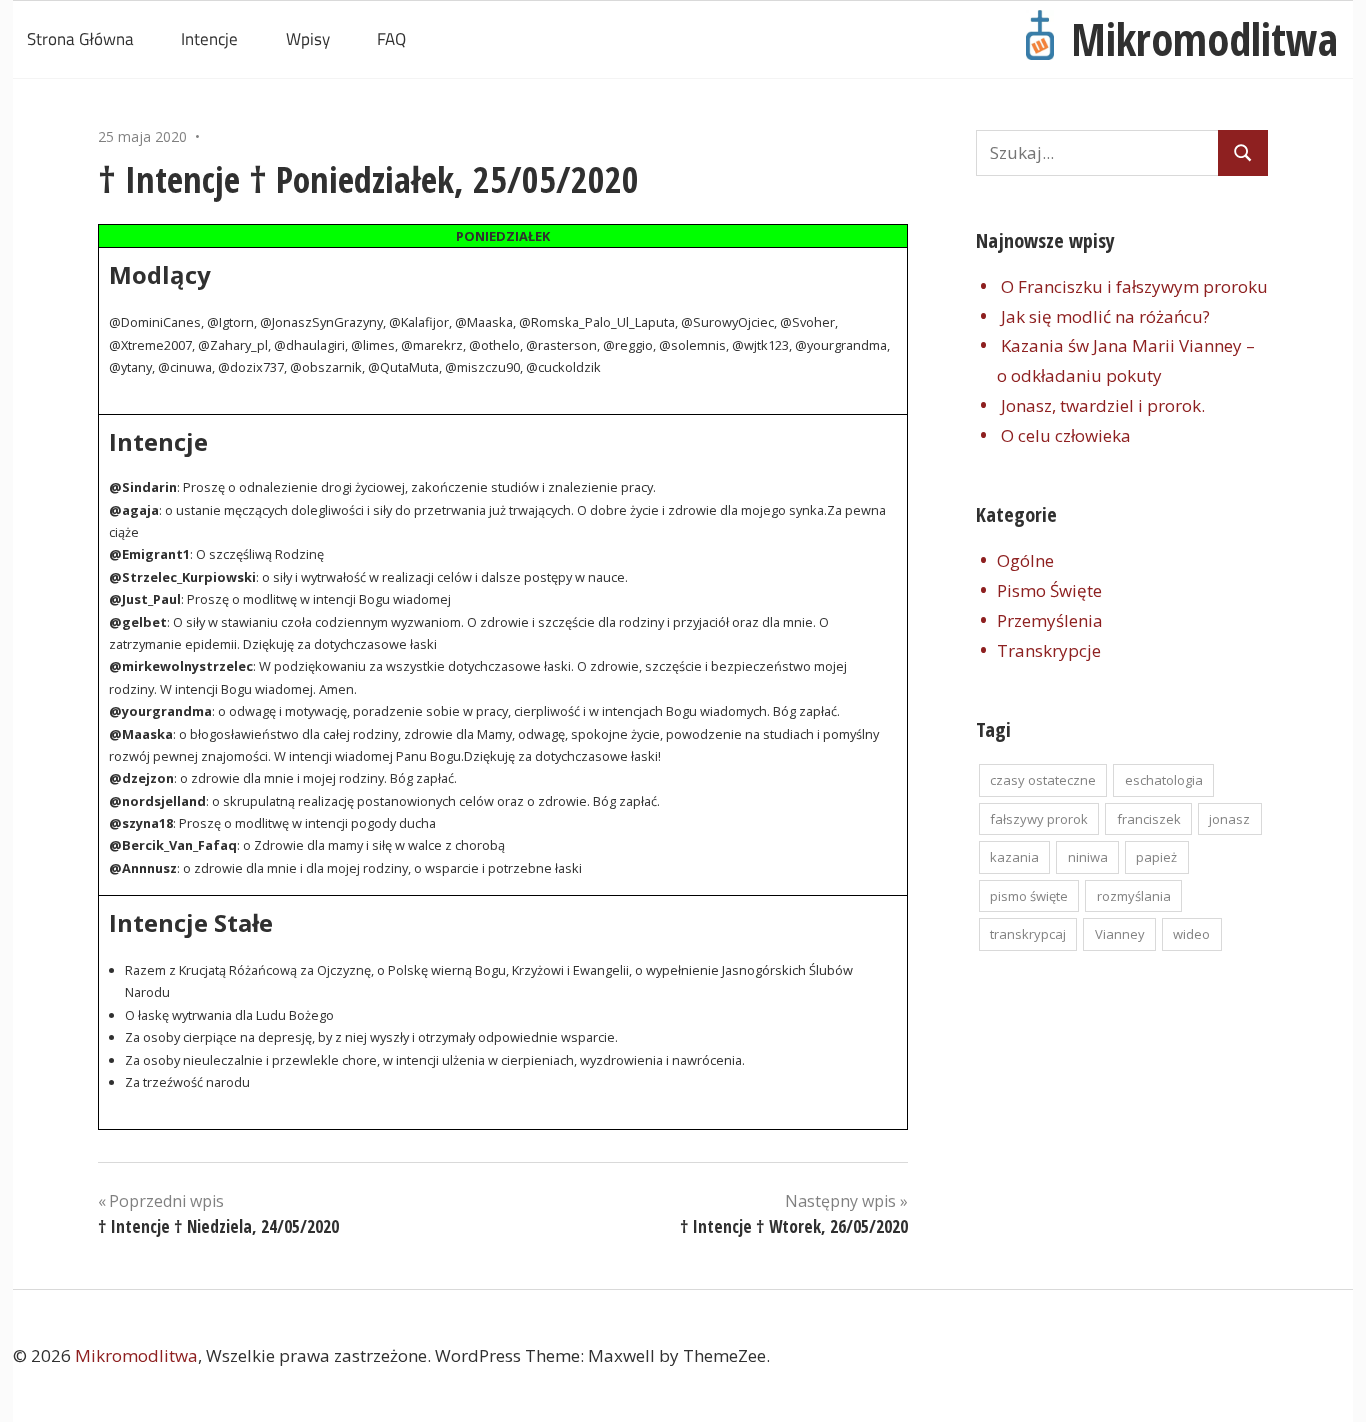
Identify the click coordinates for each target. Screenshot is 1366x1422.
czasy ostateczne (1043, 780)
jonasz (1229, 819)
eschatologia (1164, 780)
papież (1156, 857)
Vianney (1120, 934)
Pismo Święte (1049, 590)
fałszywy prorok (1039, 819)
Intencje (209, 39)
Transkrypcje (1049, 650)
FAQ (391, 39)
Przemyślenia (1050, 620)
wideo (1191, 934)
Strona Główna (80, 39)
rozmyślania (1134, 896)
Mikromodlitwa (1204, 39)
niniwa (1088, 857)
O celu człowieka (1066, 435)
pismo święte (1029, 896)
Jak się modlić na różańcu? (1105, 316)
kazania (1014, 857)
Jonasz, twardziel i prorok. (1103, 405)
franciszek (1149, 819)
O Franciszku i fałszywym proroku (1134, 286)
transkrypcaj (1028, 934)
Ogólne (1025, 560)
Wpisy (308, 39)
